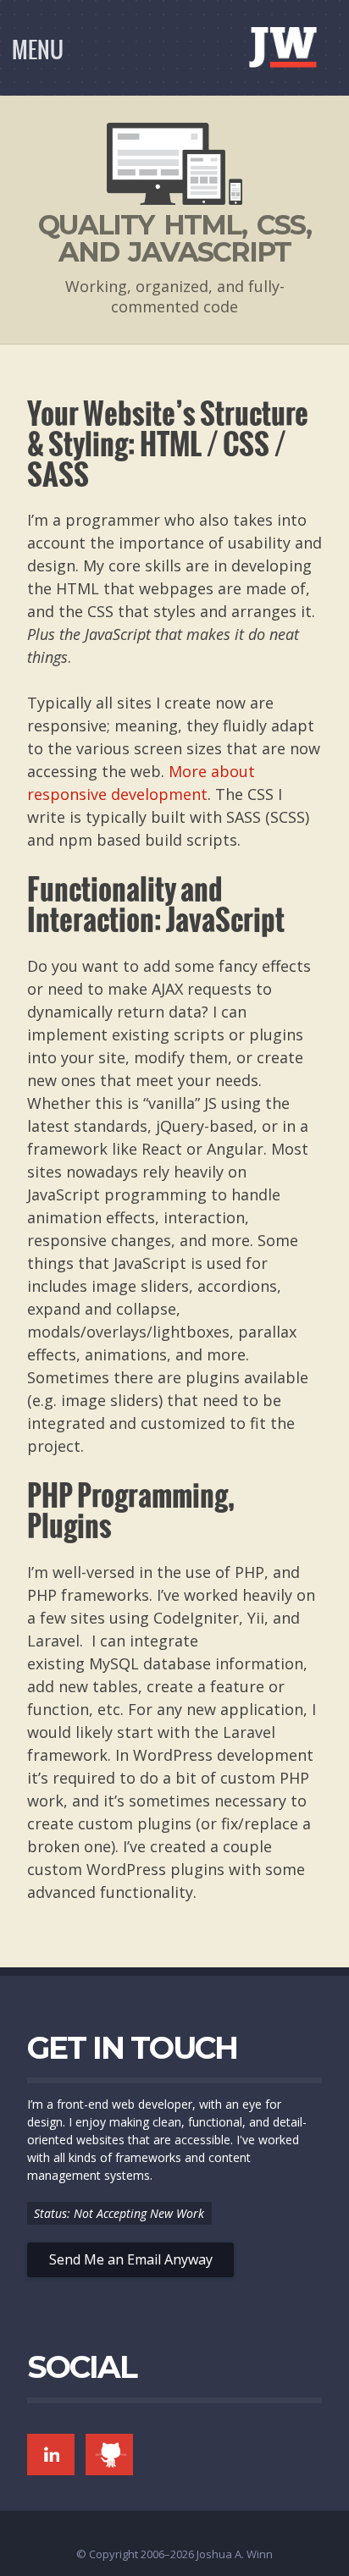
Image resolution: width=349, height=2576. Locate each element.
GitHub (109, 2455)
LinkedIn (51, 2455)
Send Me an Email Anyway (131, 2259)
